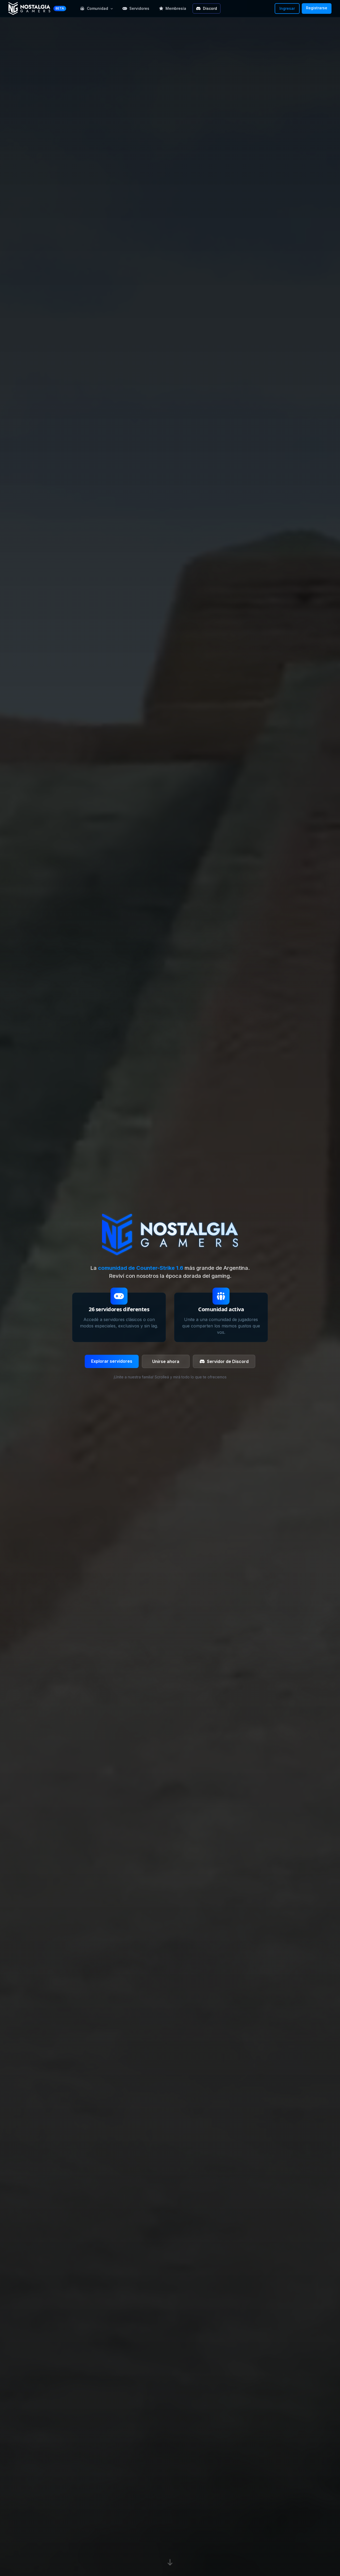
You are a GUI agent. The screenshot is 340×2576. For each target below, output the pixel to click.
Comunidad (97, 8)
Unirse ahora (166, 1361)
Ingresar (287, 8)
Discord (210, 8)
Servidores (139, 8)
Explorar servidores (112, 1361)
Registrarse (317, 8)
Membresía (176, 8)
